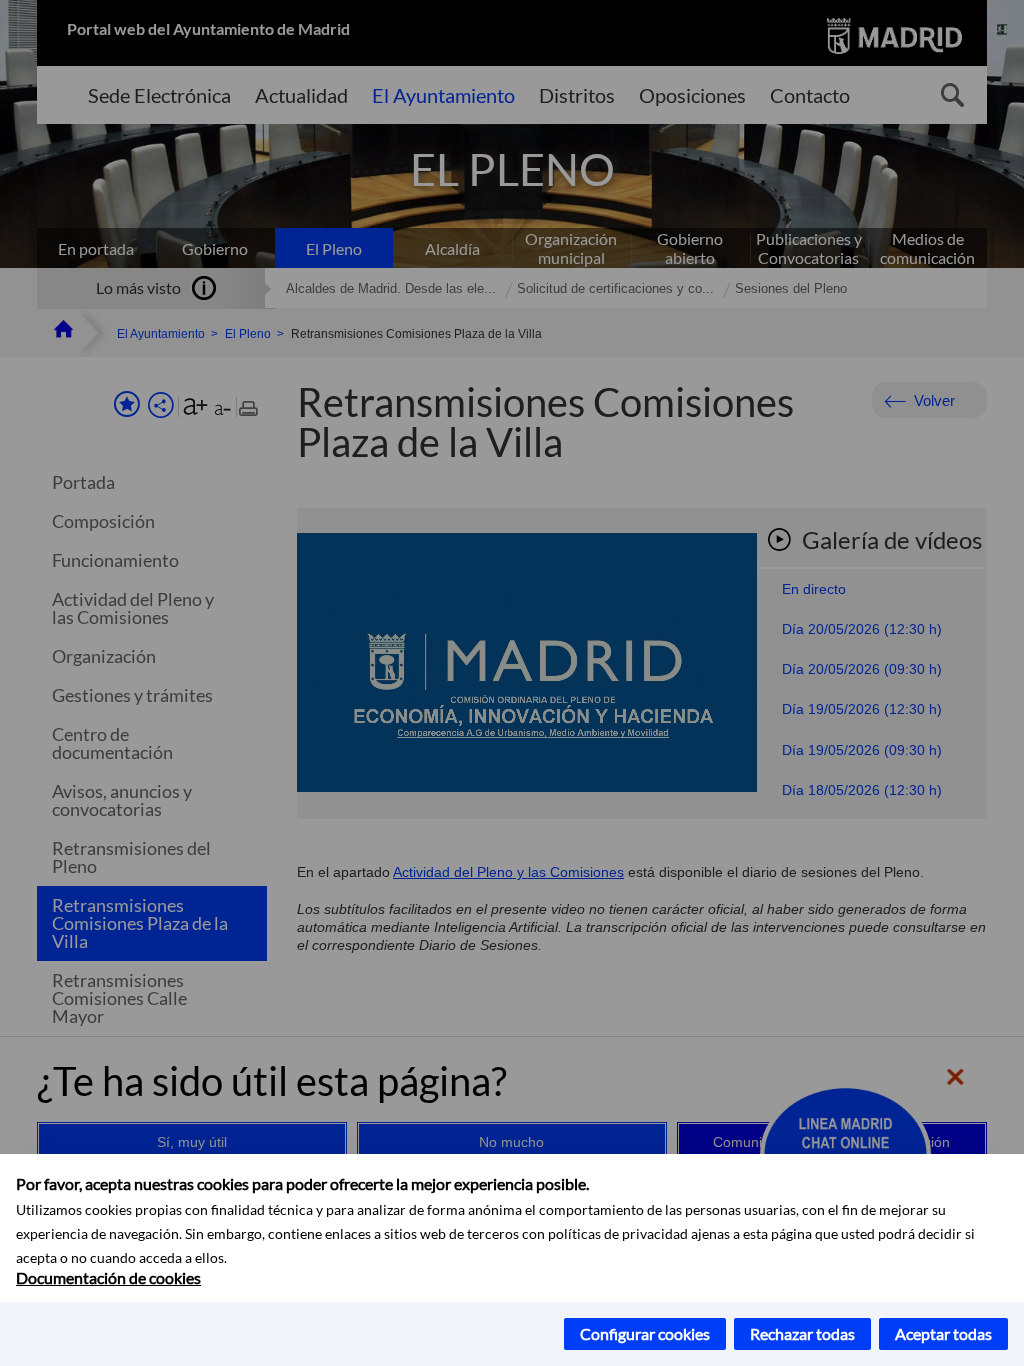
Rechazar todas (802, 1333)
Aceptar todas (943, 1333)
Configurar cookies (645, 1333)
